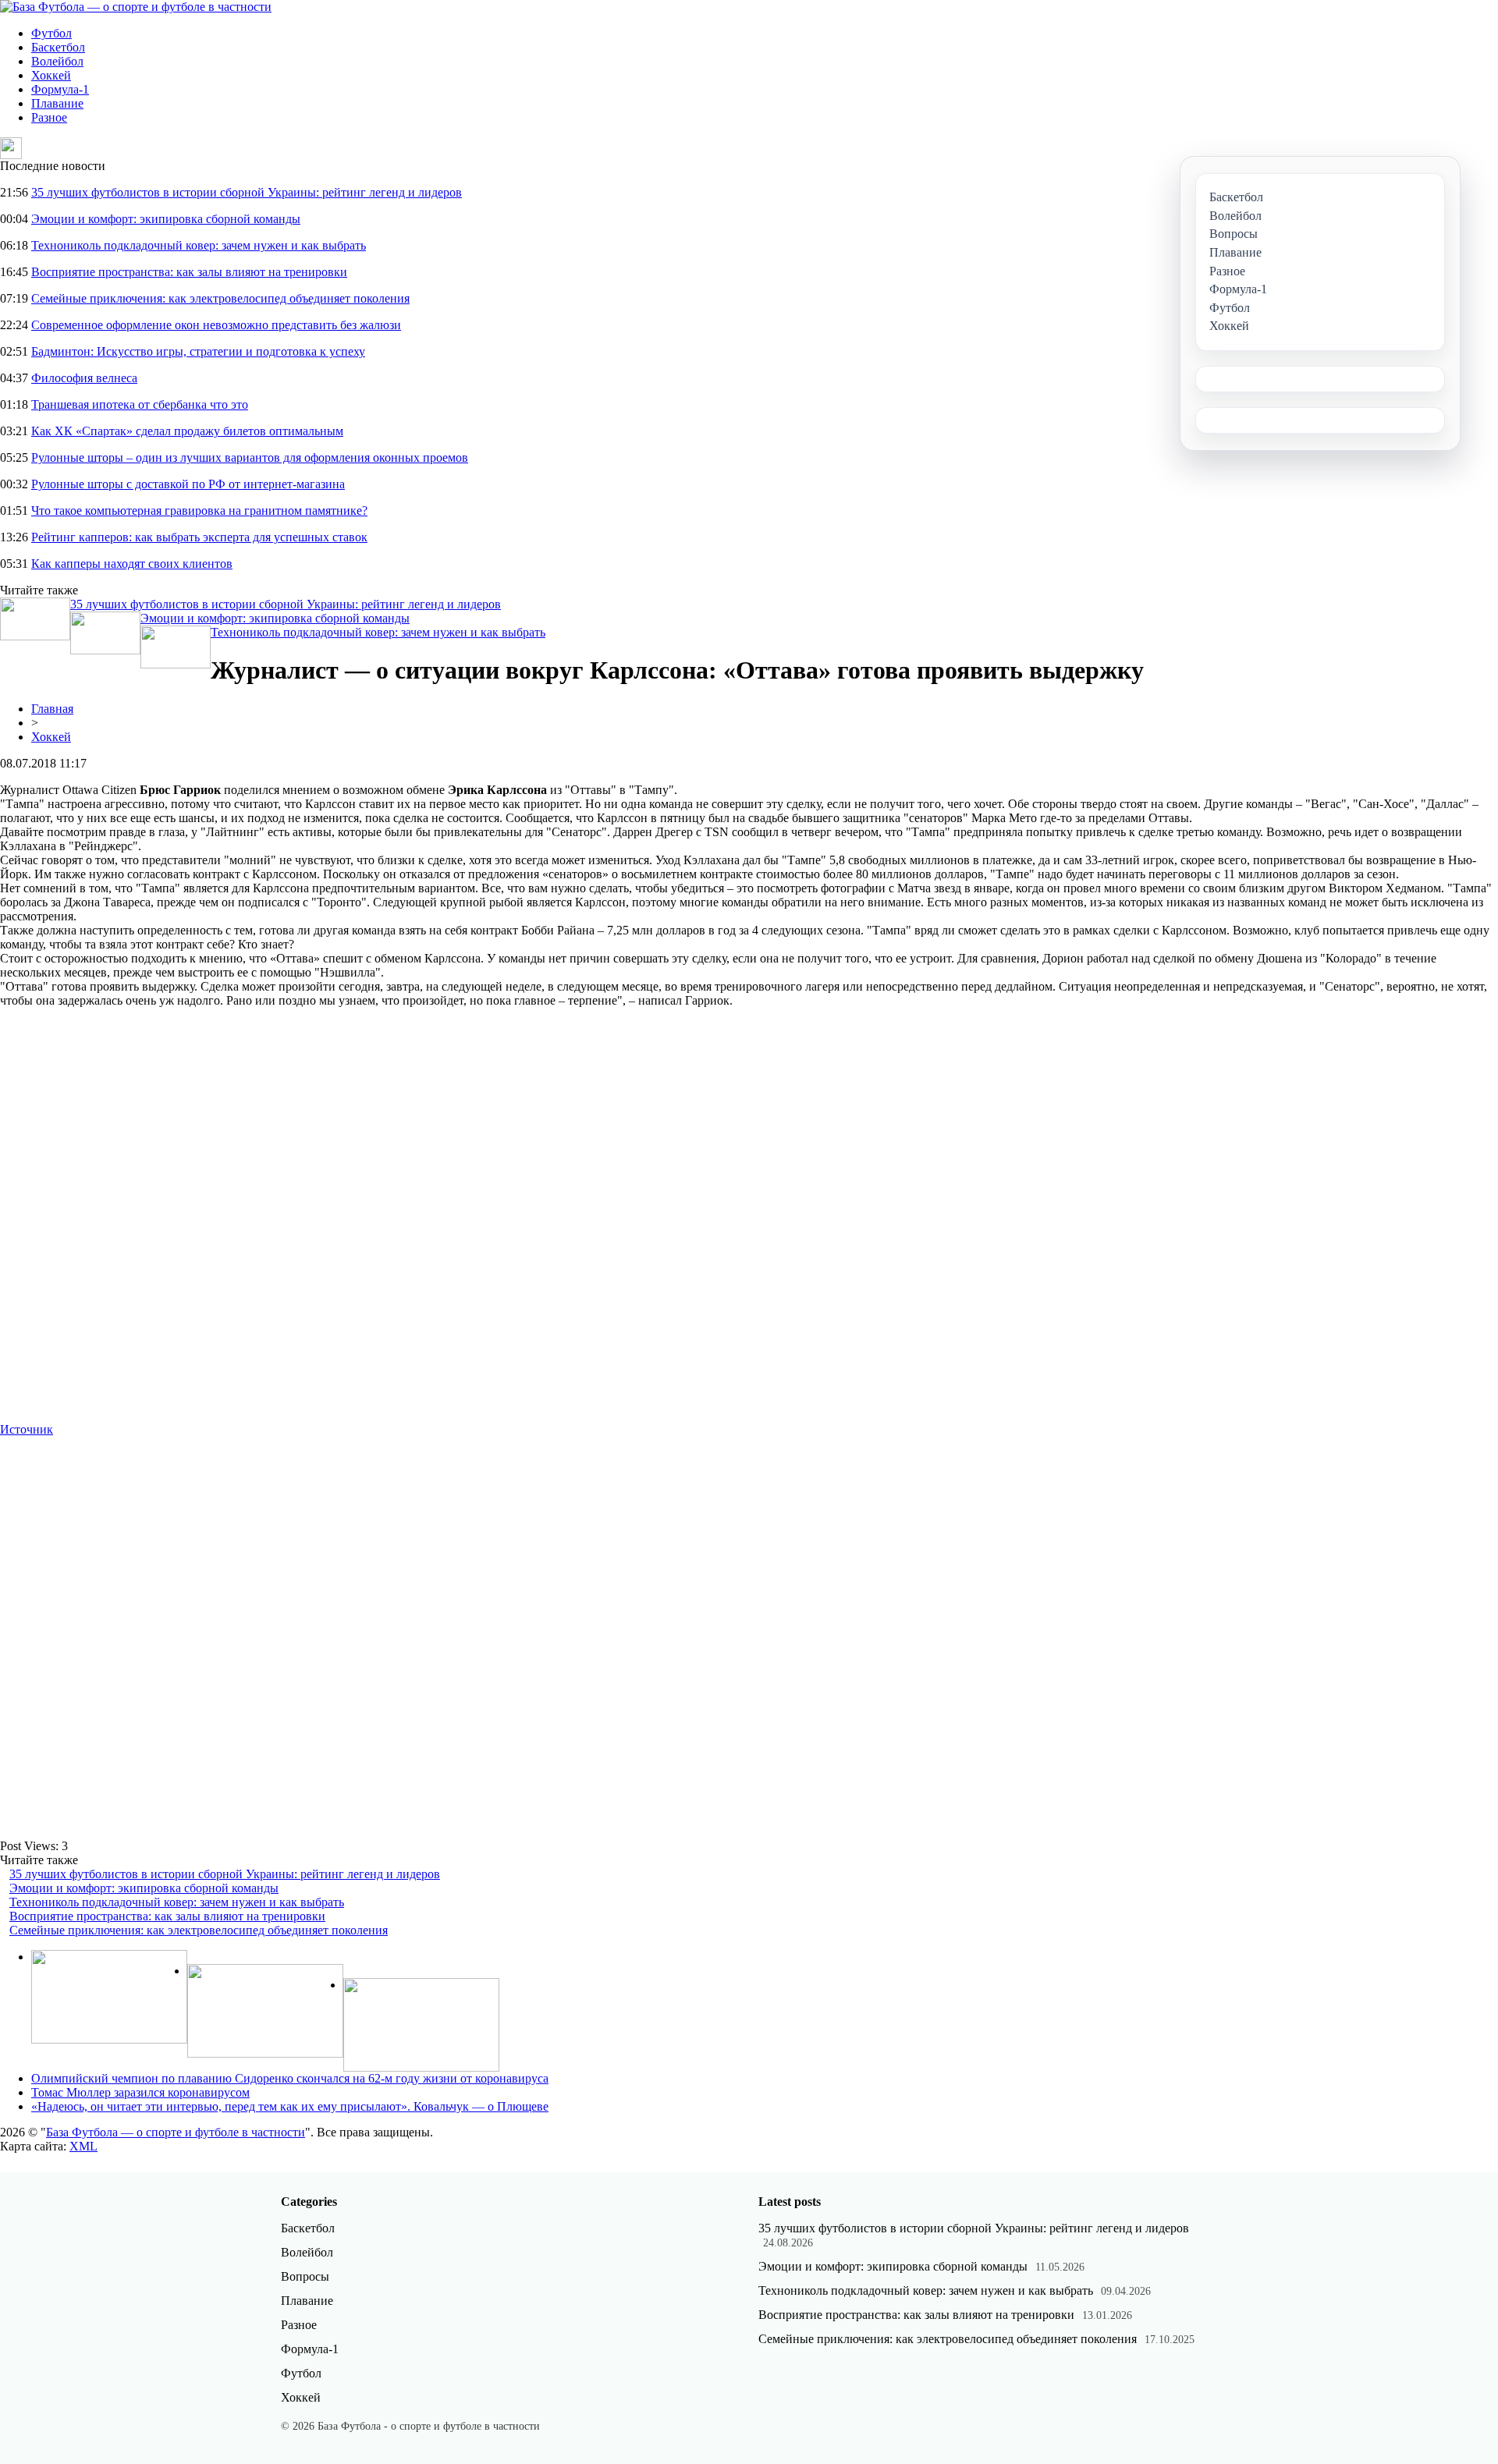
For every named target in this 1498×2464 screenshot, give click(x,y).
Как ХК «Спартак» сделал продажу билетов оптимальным (187, 431)
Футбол (51, 33)
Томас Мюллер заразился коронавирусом (140, 2092)
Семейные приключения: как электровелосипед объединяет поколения (220, 298)
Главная (52, 709)
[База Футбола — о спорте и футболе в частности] (136, 7)
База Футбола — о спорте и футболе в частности (176, 2132)
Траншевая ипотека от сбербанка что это (140, 404)
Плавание (57, 103)
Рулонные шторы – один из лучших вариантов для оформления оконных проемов (250, 457)
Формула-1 (60, 89)
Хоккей (51, 75)
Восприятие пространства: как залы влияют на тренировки (189, 272)
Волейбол (57, 61)
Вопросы (305, 2276)
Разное (49, 117)
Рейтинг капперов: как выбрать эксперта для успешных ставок (199, 537)
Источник (27, 1429)
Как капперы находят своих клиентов (132, 564)
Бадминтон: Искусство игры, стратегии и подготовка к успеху (198, 351)
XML (83, 2146)
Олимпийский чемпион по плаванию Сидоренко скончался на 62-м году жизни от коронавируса (290, 2078)
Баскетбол (58, 47)
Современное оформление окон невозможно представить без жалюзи (216, 325)
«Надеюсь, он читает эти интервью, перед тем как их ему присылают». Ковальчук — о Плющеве (290, 2106)
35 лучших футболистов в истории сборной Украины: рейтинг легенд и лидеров (247, 192)
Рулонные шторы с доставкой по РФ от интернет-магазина (188, 484)
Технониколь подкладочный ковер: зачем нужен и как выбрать (199, 245)
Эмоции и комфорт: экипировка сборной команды (166, 219)
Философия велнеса (84, 378)
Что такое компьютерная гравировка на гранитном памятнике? (199, 511)
